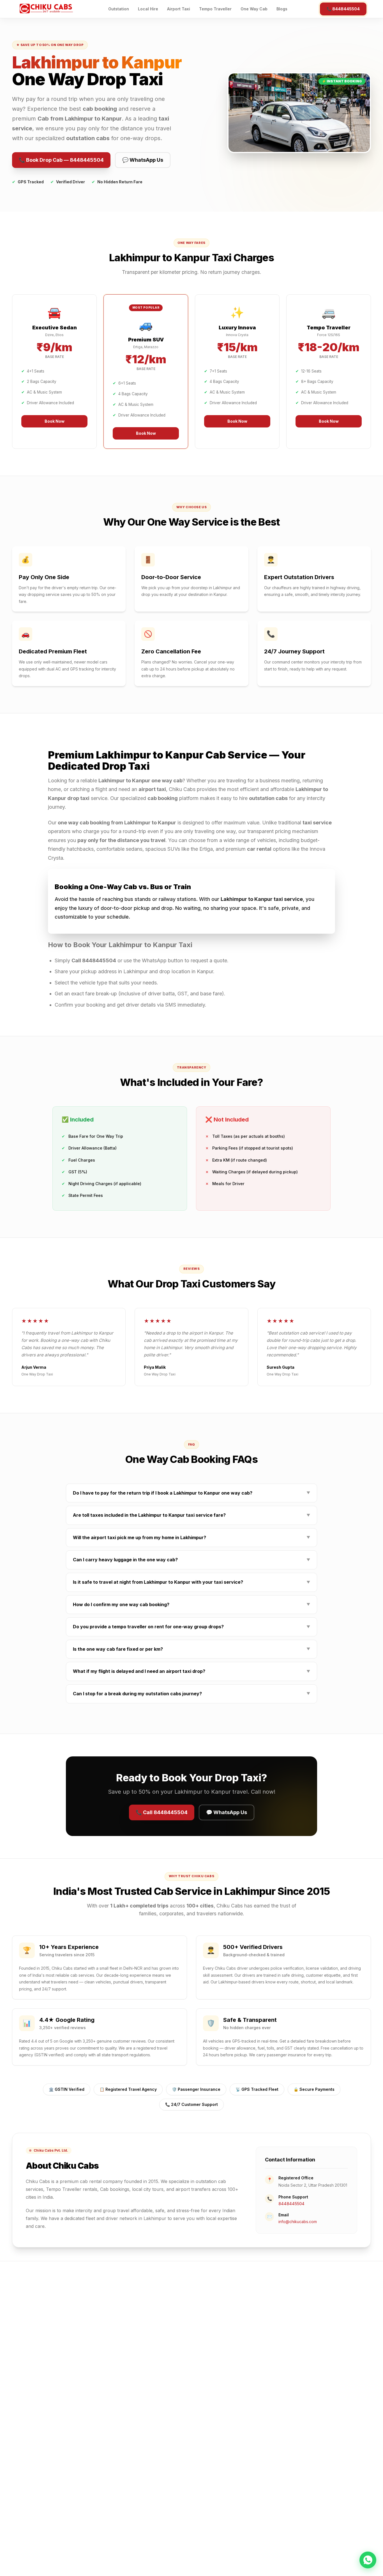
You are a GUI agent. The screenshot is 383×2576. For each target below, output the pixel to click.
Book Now (55, 421)
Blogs (282, 9)
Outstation (119, 9)
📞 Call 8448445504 (162, 1812)
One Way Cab (254, 9)
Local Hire (148, 9)
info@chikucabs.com (298, 2222)
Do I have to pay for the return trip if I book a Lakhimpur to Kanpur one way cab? (191, 1493)
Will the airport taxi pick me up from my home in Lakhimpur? (191, 1537)
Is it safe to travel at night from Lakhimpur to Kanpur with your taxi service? (191, 1582)
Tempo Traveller (215, 9)
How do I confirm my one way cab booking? (191, 1604)
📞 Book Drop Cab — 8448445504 (61, 160)
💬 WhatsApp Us (143, 160)
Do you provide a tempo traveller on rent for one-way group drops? (191, 1627)
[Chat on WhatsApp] (368, 2559)
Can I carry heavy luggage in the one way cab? (191, 1560)
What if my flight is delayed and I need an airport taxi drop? (191, 1671)
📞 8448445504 (343, 9)
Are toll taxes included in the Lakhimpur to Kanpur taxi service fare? (191, 1515)
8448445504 (291, 2204)
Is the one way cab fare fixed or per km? (191, 1649)
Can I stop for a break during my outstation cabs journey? (191, 1694)
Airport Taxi (179, 9)
